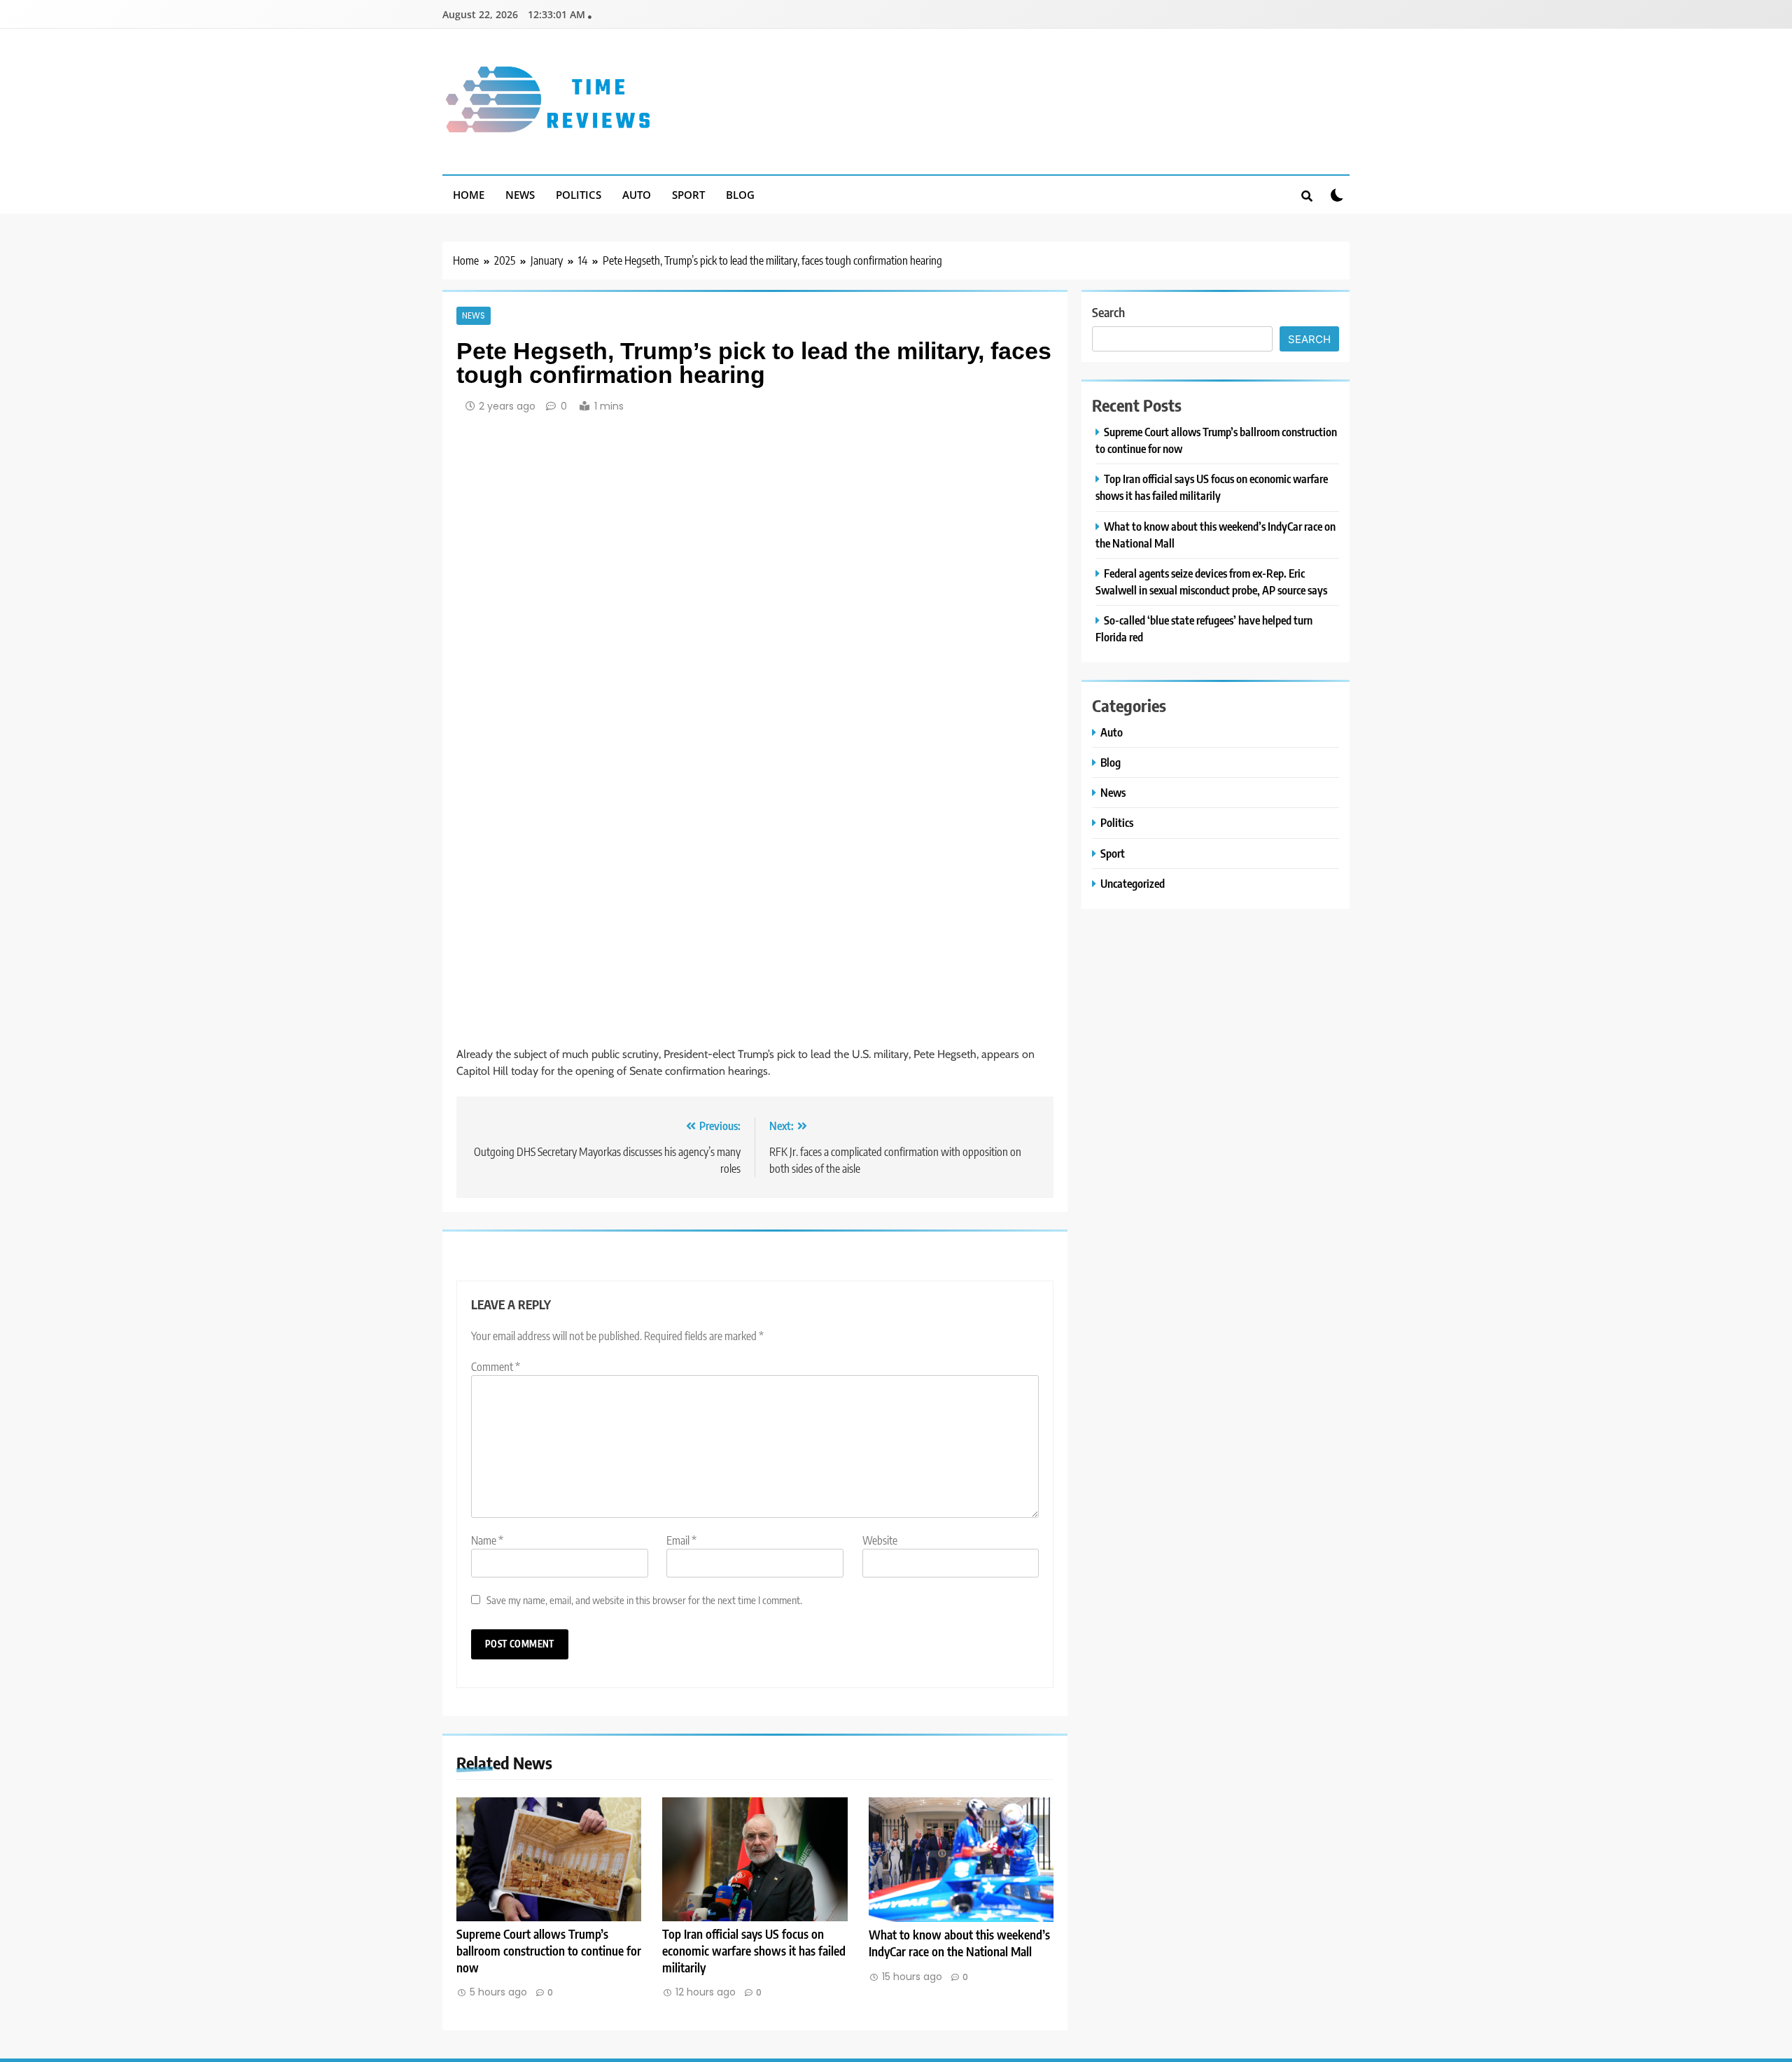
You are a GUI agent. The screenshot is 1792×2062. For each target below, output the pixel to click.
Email (681, 1540)
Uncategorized (1133, 883)
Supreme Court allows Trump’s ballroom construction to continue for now (549, 1951)
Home (469, 195)
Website (880, 1540)
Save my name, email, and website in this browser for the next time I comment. (644, 1600)
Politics (579, 195)
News (520, 195)
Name (487, 1540)
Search (1108, 312)
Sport (688, 195)
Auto (637, 195)
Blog (740, 195)
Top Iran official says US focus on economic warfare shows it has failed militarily (754, 1951)
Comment (496, 1367)
